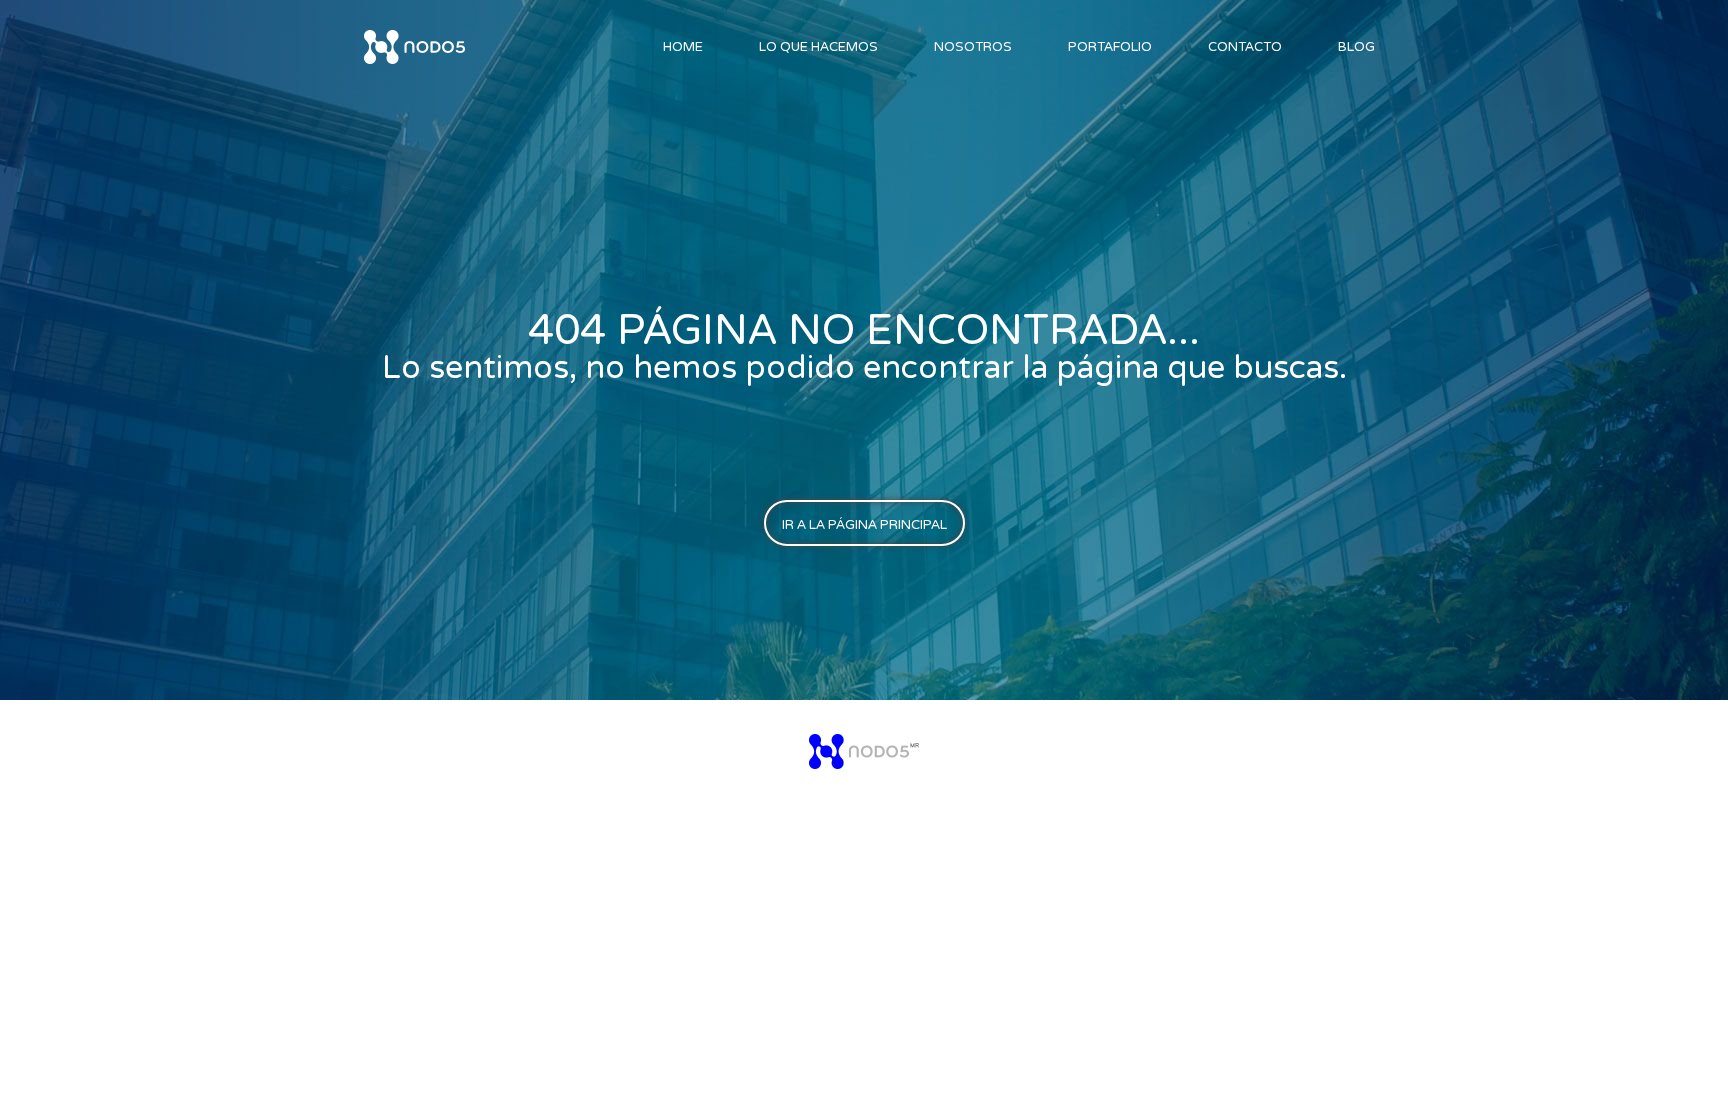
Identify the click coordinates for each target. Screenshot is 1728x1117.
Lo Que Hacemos (818, 47)
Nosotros (973, 47)
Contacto (1245, 47)
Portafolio (1110, 47)
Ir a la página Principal (864, 525)
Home (683, 47)
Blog (1356, 47)
